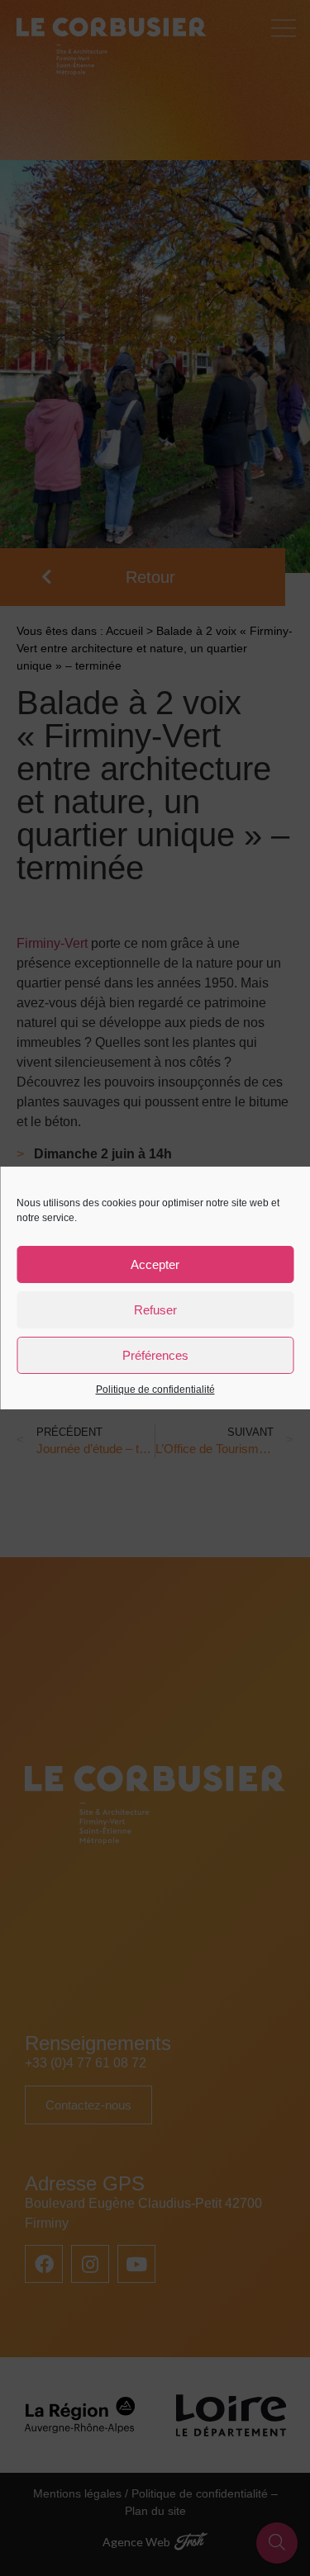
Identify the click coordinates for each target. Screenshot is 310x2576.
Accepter (155, 1264)
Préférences (155, 1355)
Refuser (155, 1310)
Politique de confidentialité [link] (155, 1390)
